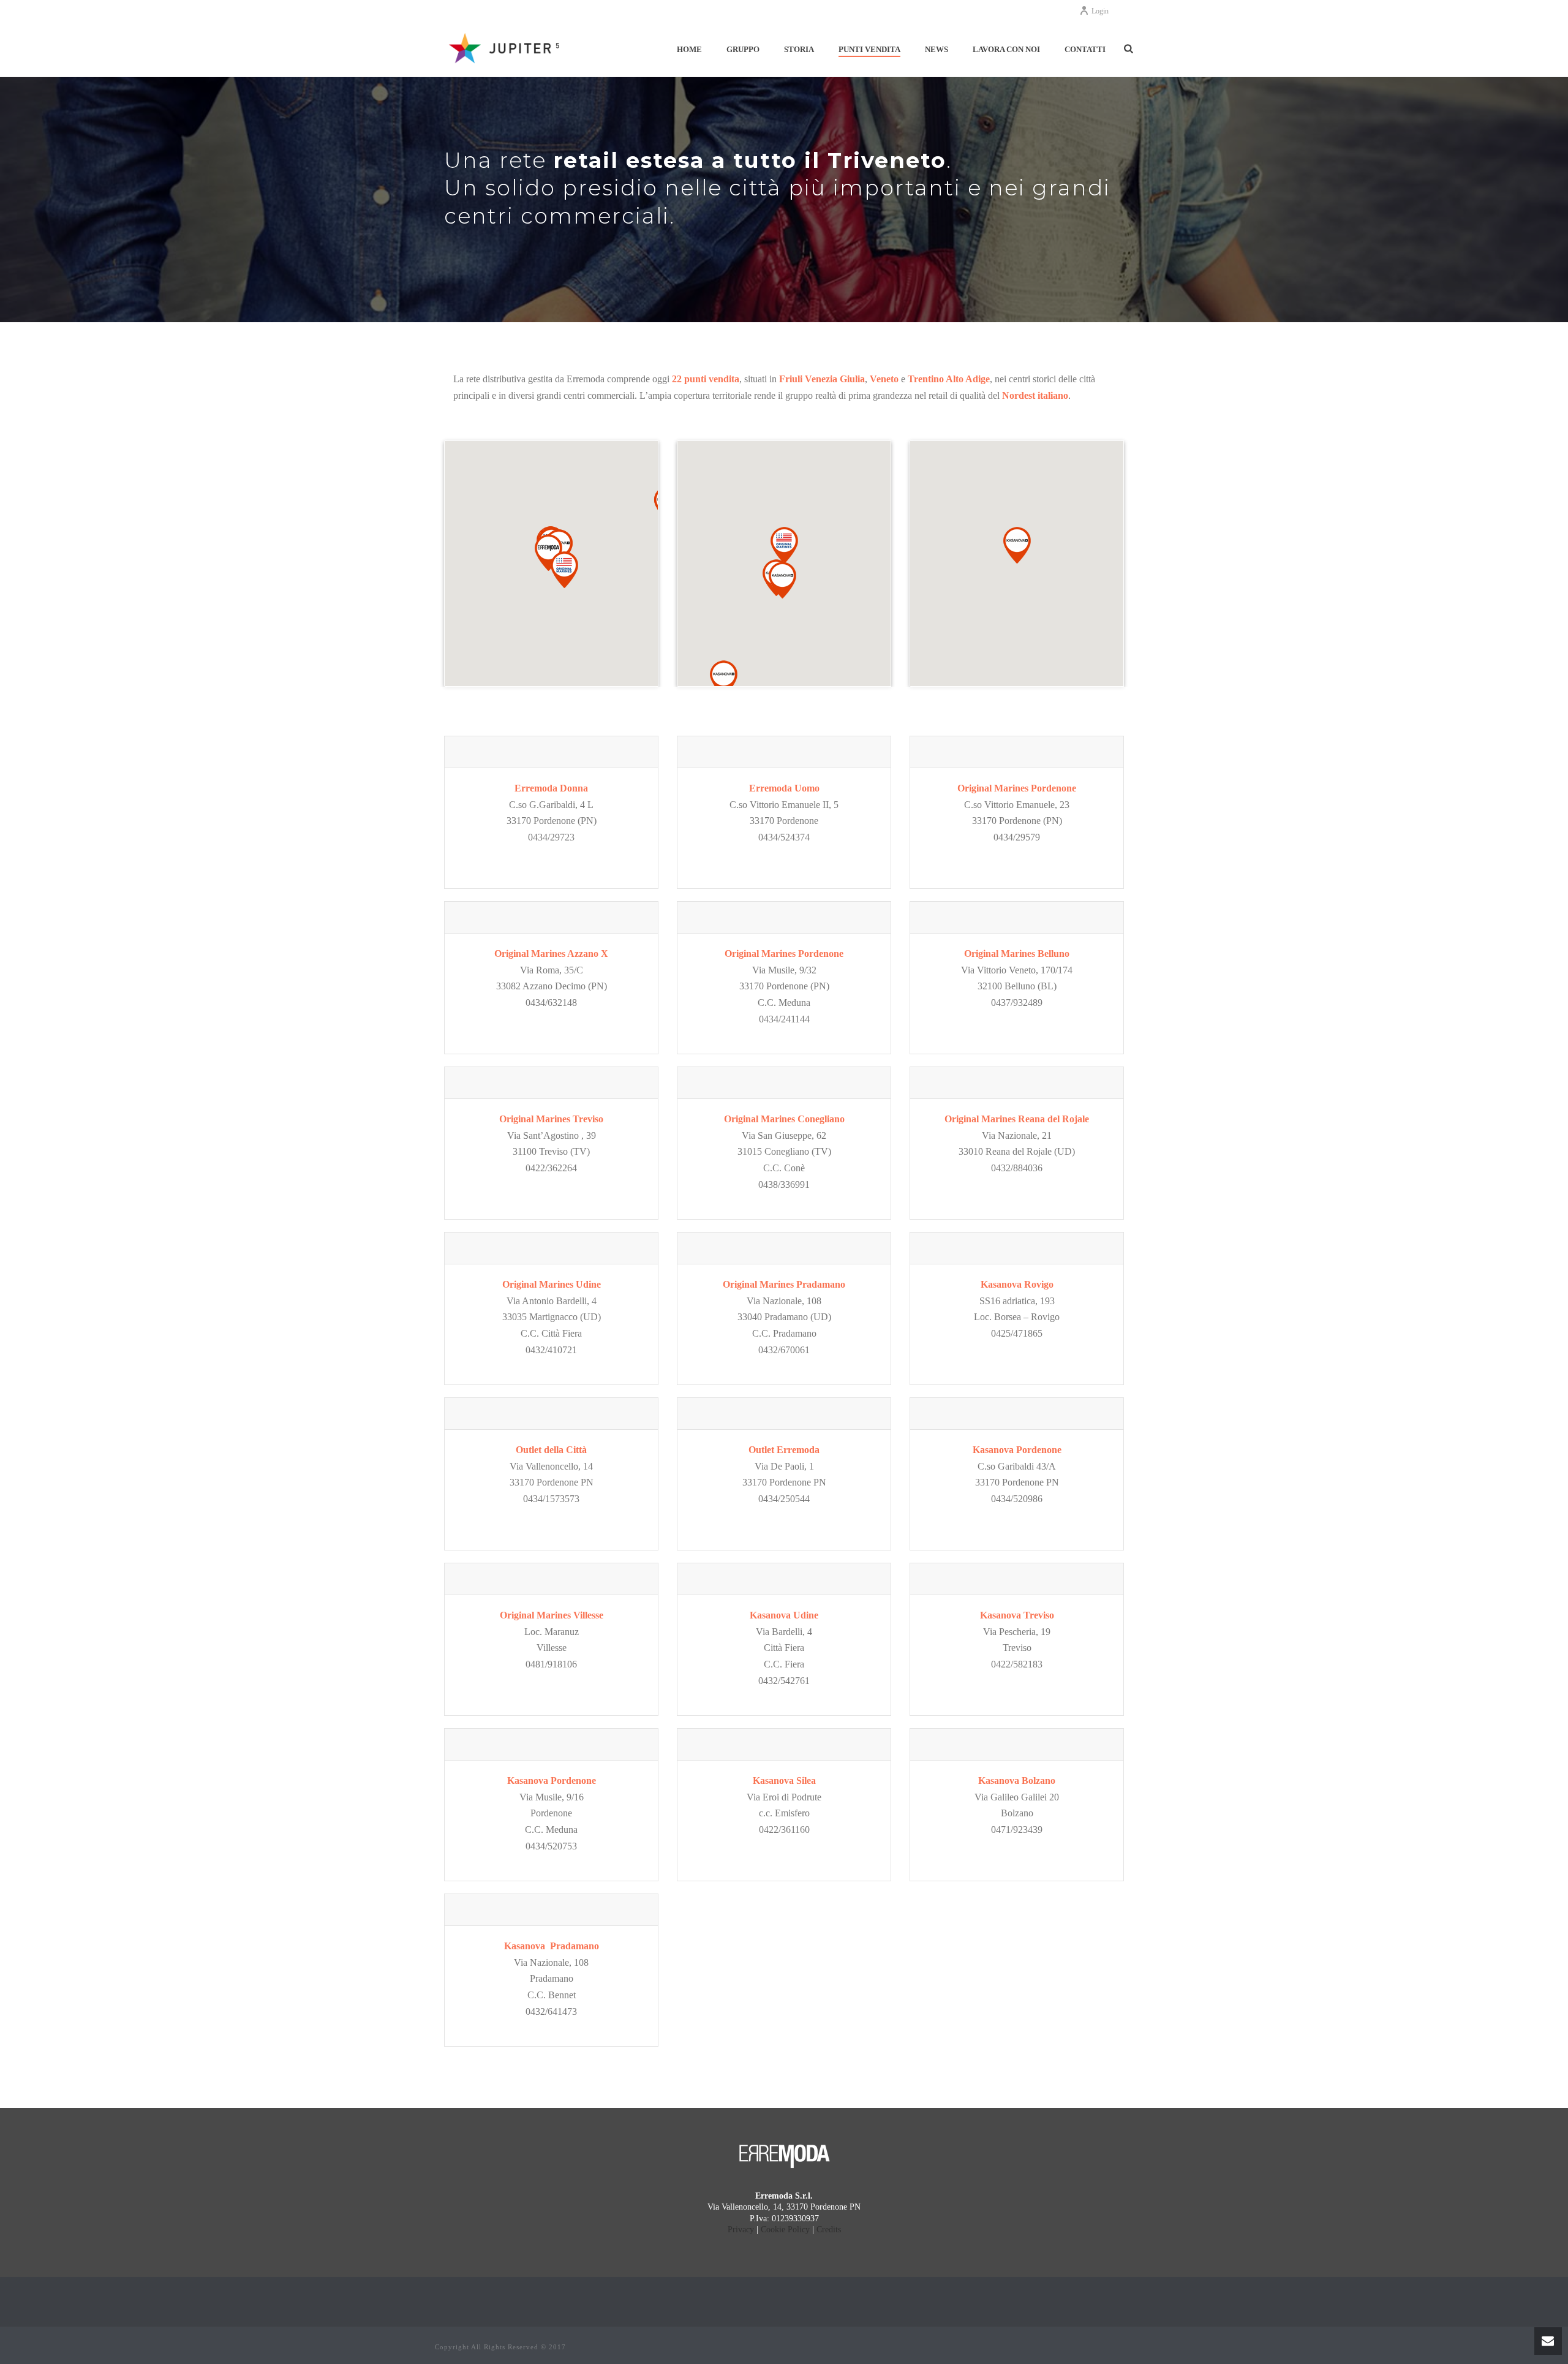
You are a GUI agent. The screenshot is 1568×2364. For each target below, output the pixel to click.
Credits (829, 2230)
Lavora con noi (1006, 49)
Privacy (741, 2230)
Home (689, 49)
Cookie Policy (785, 2230)
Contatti (1085, 49)
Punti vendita (869, 49)
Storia (799, 49)
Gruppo (743, 49)
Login (1100, 11)
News (937, 49)
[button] (564, 570)
